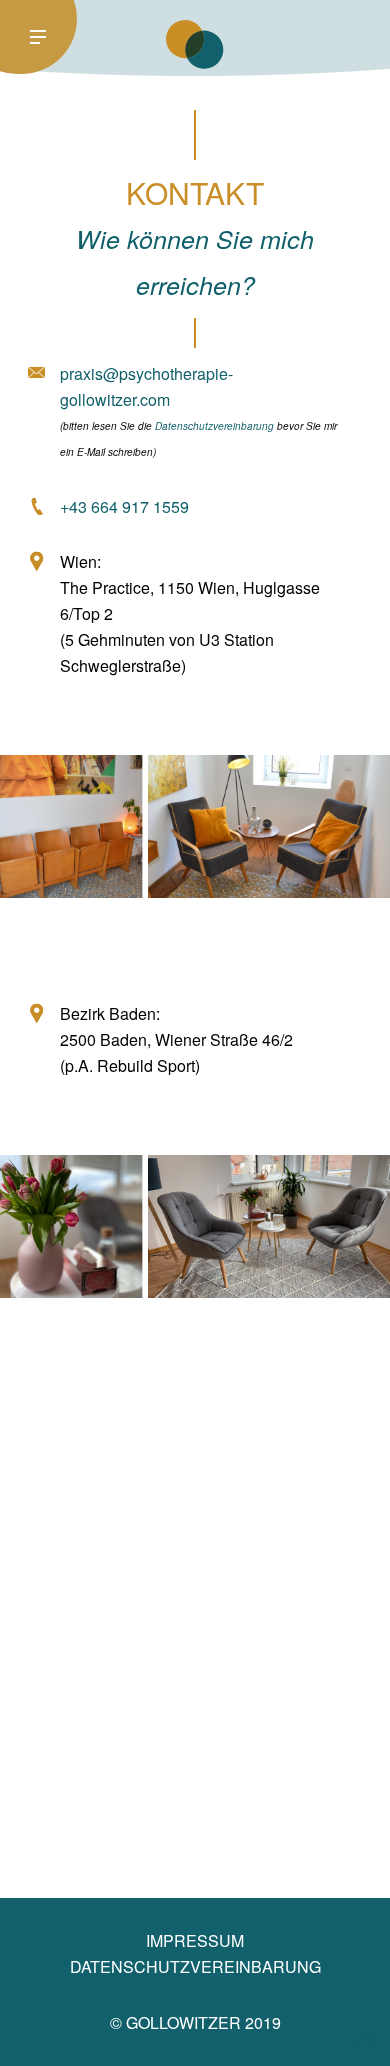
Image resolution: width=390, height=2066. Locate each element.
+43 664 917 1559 (124, 506)
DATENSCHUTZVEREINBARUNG (195, 1966)
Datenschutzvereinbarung (214, 426)
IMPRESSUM (195, 1940)
